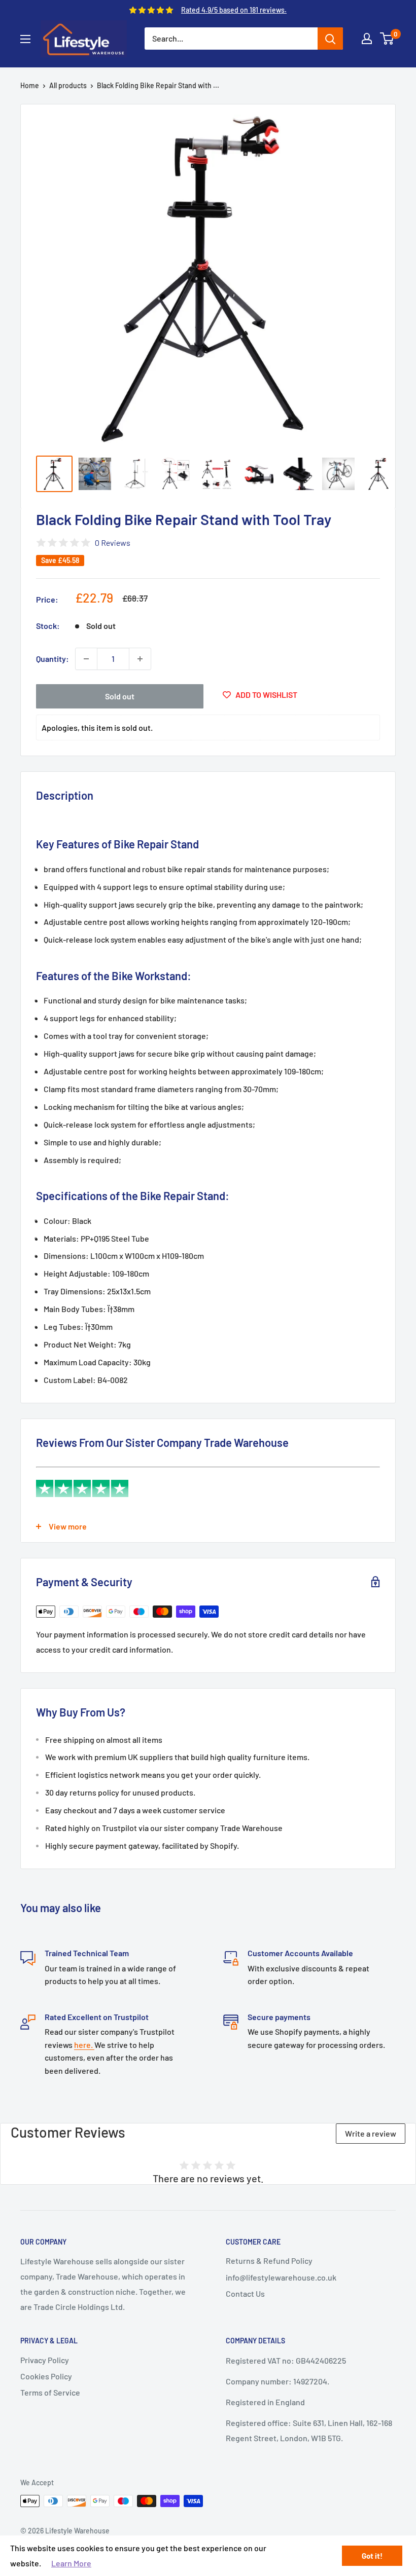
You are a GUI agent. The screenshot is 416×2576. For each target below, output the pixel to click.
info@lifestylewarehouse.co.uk (281, 2277)
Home (30, 85)
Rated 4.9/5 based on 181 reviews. (234, 10)
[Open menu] (25, 39)
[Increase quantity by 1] (140, 659)
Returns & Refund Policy (269, 2261)
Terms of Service (50, 2392)
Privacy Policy (45, 2360)
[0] (387, 39)
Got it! (372, 2556)
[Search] (330, 39)
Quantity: (53, 659)
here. (84, 2045)
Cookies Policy (46, 2376)
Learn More (71, 2563)
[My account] (367, 39)
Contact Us (245, 2293)
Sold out (120, 696)
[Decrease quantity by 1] (86, 659)
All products (68, 85)
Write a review (371, 2133)
